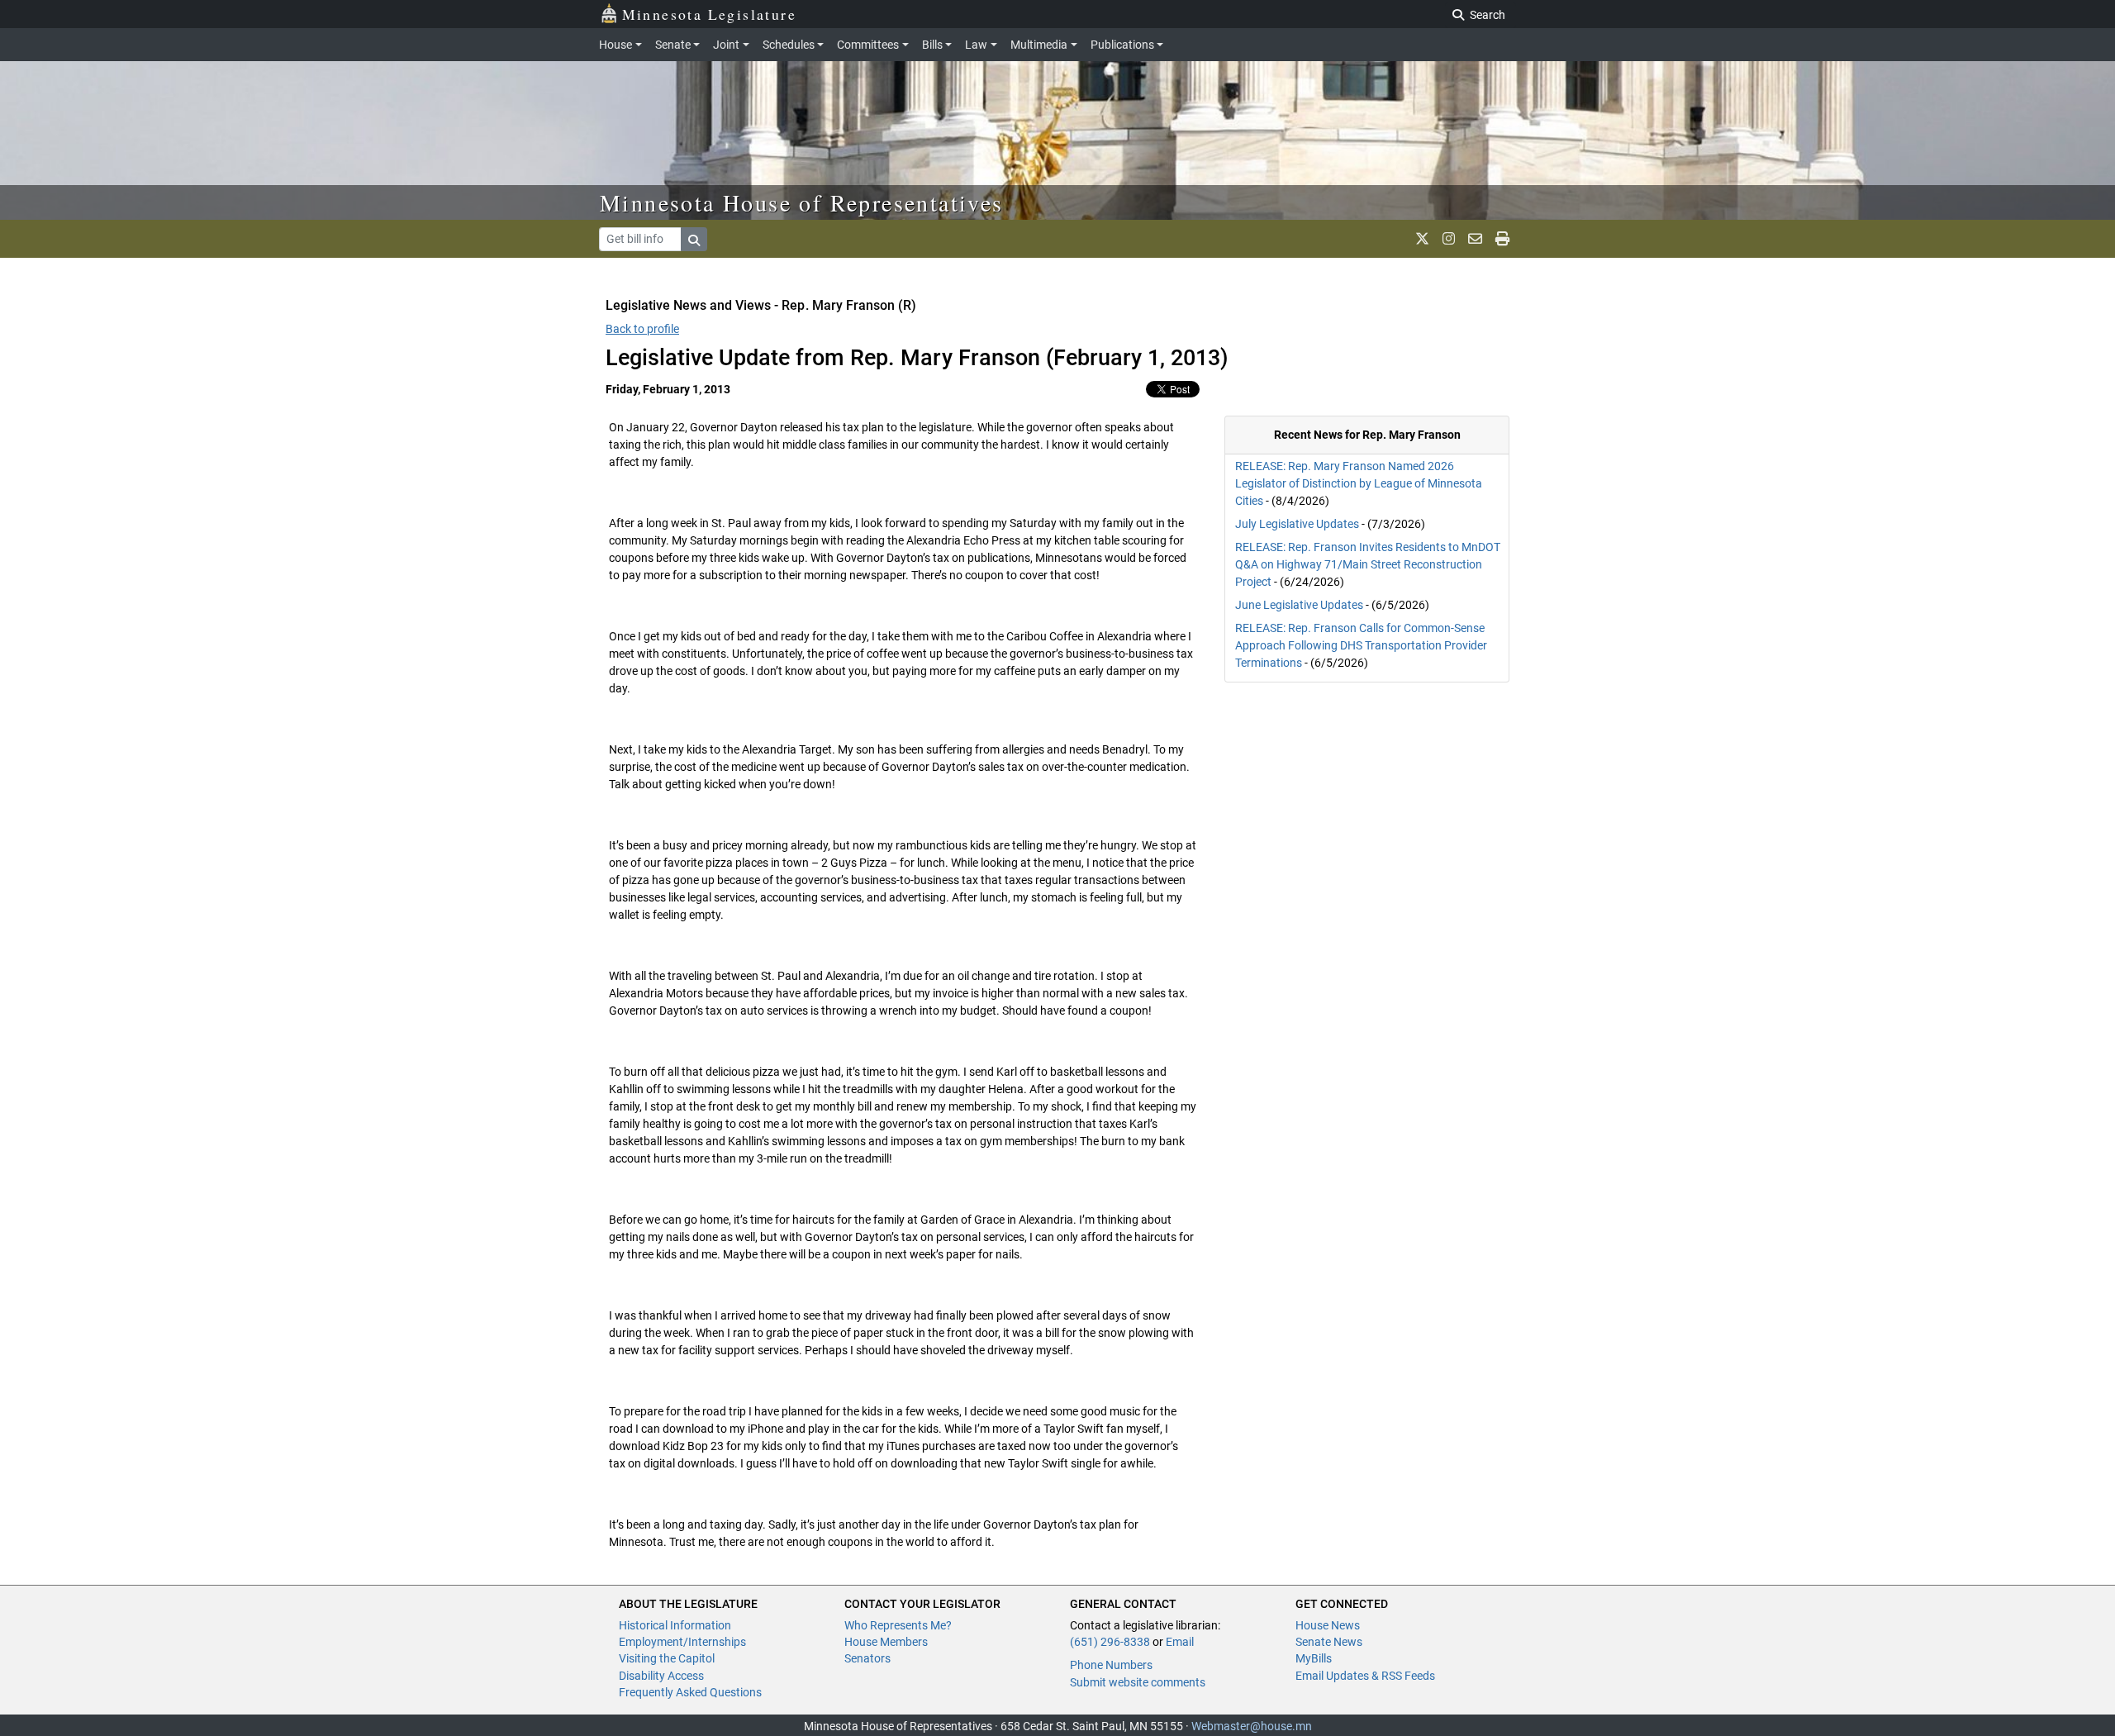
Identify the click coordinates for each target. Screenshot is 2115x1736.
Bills (932, 45)
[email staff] (1475, 239)
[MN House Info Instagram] (1449, 239)
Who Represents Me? (898, 1625)
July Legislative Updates (1297, 524)
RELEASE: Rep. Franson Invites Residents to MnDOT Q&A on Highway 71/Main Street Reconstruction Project (1368, 564)
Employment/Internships (682, 1642)
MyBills (1314, 1658)
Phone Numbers (1111, 1665)
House (615, 45)
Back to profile (642, 329)
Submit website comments (1138, 1682)
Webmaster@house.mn (1252, 1726)
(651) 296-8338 (1110, 1642)
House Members (886, 1642)
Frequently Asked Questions (690, 1692)
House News (1328, 1625)
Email (1180, 1642)
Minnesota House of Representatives (802, 202)
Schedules (789, 45)
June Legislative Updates (1299, 605)
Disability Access (661, 1676)
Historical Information (675, 1625)
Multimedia (1039, 45)
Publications (1122, 45)
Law (976, 45)
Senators (867, 1658)
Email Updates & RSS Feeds (1365, 1676)
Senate (673, 45)
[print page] (1502, 239)
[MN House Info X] (1422, 239)
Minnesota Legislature (709, 14)
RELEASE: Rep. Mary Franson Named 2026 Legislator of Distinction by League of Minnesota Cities (1359, 483)
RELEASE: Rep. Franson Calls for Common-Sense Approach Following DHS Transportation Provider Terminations (1361, 645)
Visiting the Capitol (667, 1658)
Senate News (1329, 1642)
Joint (726, 45)
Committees (868, 45)
